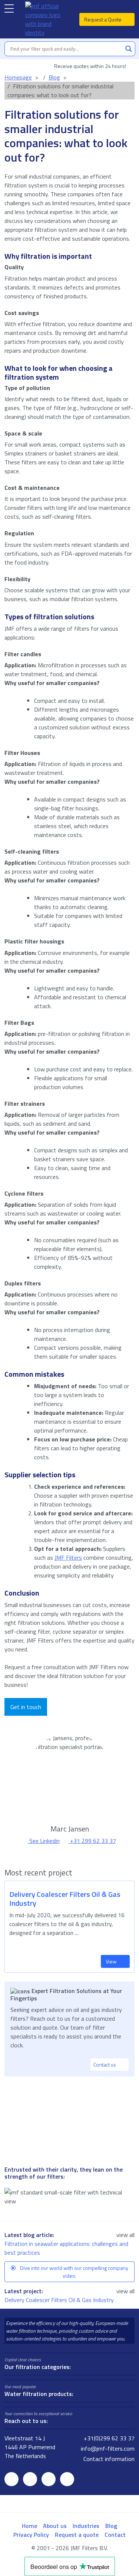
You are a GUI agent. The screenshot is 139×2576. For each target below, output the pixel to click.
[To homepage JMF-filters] (47, 19)
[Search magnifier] (129, 49)
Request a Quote (103, 19)
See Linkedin (44, 1841)
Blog (111, 2526)
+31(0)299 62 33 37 (108, 2438)
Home (29, 2526)
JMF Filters (68, 1558)
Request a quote (77, 2535)
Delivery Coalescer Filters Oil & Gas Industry (60, 2300)
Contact (115, 2535)
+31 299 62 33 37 (92, 1841)
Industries (86, 2526)
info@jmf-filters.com (107, 2448)
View (112, 1961)
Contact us (105, 2065)
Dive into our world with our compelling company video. (74, 2272)
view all (125, 2235)
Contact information (108, 2459)
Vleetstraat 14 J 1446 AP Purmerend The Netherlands (30, 2447)
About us (55, 2526)
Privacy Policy (31, 2535)
